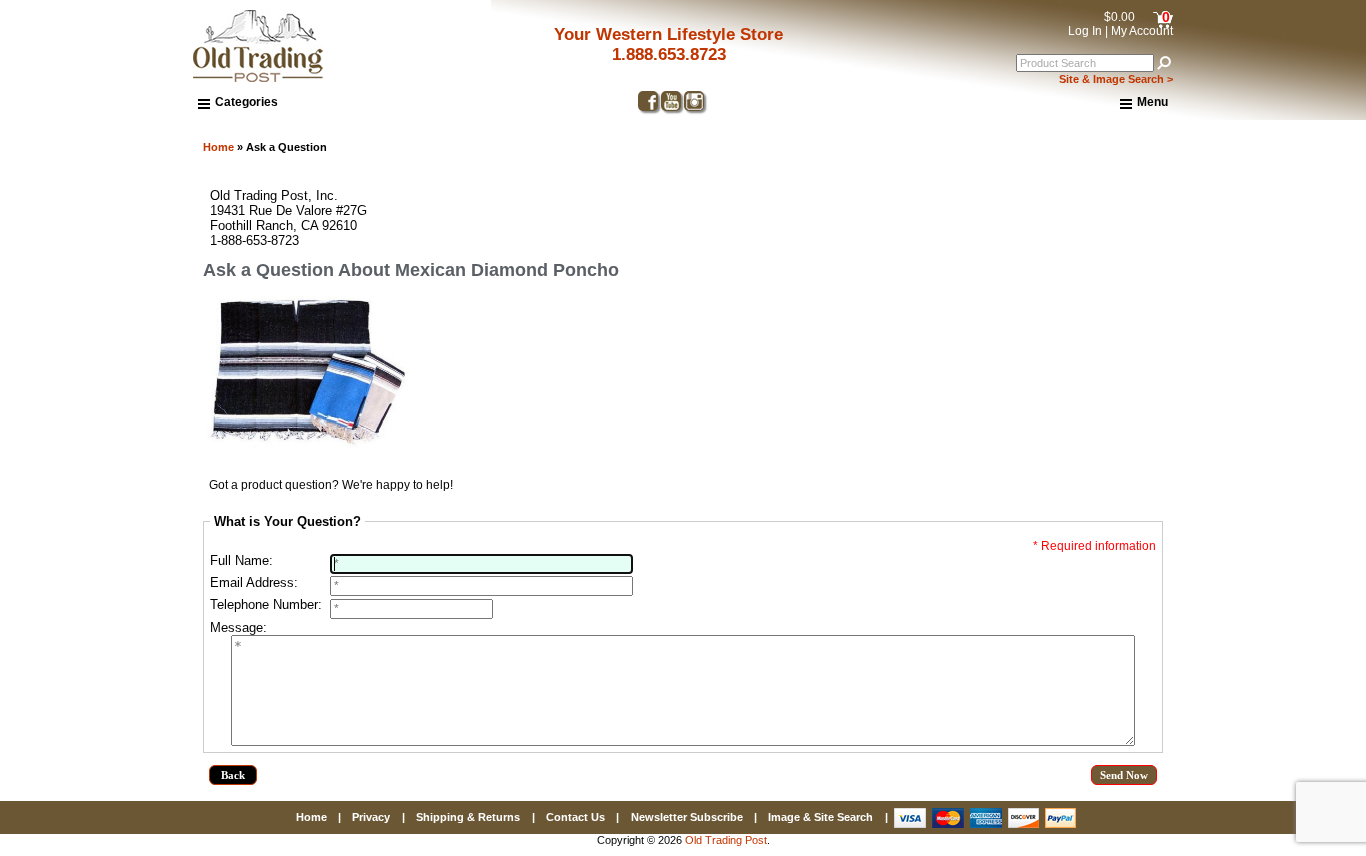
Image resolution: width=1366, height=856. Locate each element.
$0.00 (1119, 17)
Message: (238, 627)
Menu (1152, 102)
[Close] (1252, 255)
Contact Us (575, 817)
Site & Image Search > (1116, 79)
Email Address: (254, 582)
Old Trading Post (726, 840)
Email (865, 365)
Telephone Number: (266, 604)
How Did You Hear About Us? (936, 509)
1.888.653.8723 (669, 54)
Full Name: (241, 560)
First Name (880, 437)
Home (218, 147)
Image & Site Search (820, 817)
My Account (1142, 31)
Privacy (371, 817)
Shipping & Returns (468, 817)
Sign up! (1047, 661)
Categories (246, 102)
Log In (1085, 31)
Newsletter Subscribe (687, 817)
